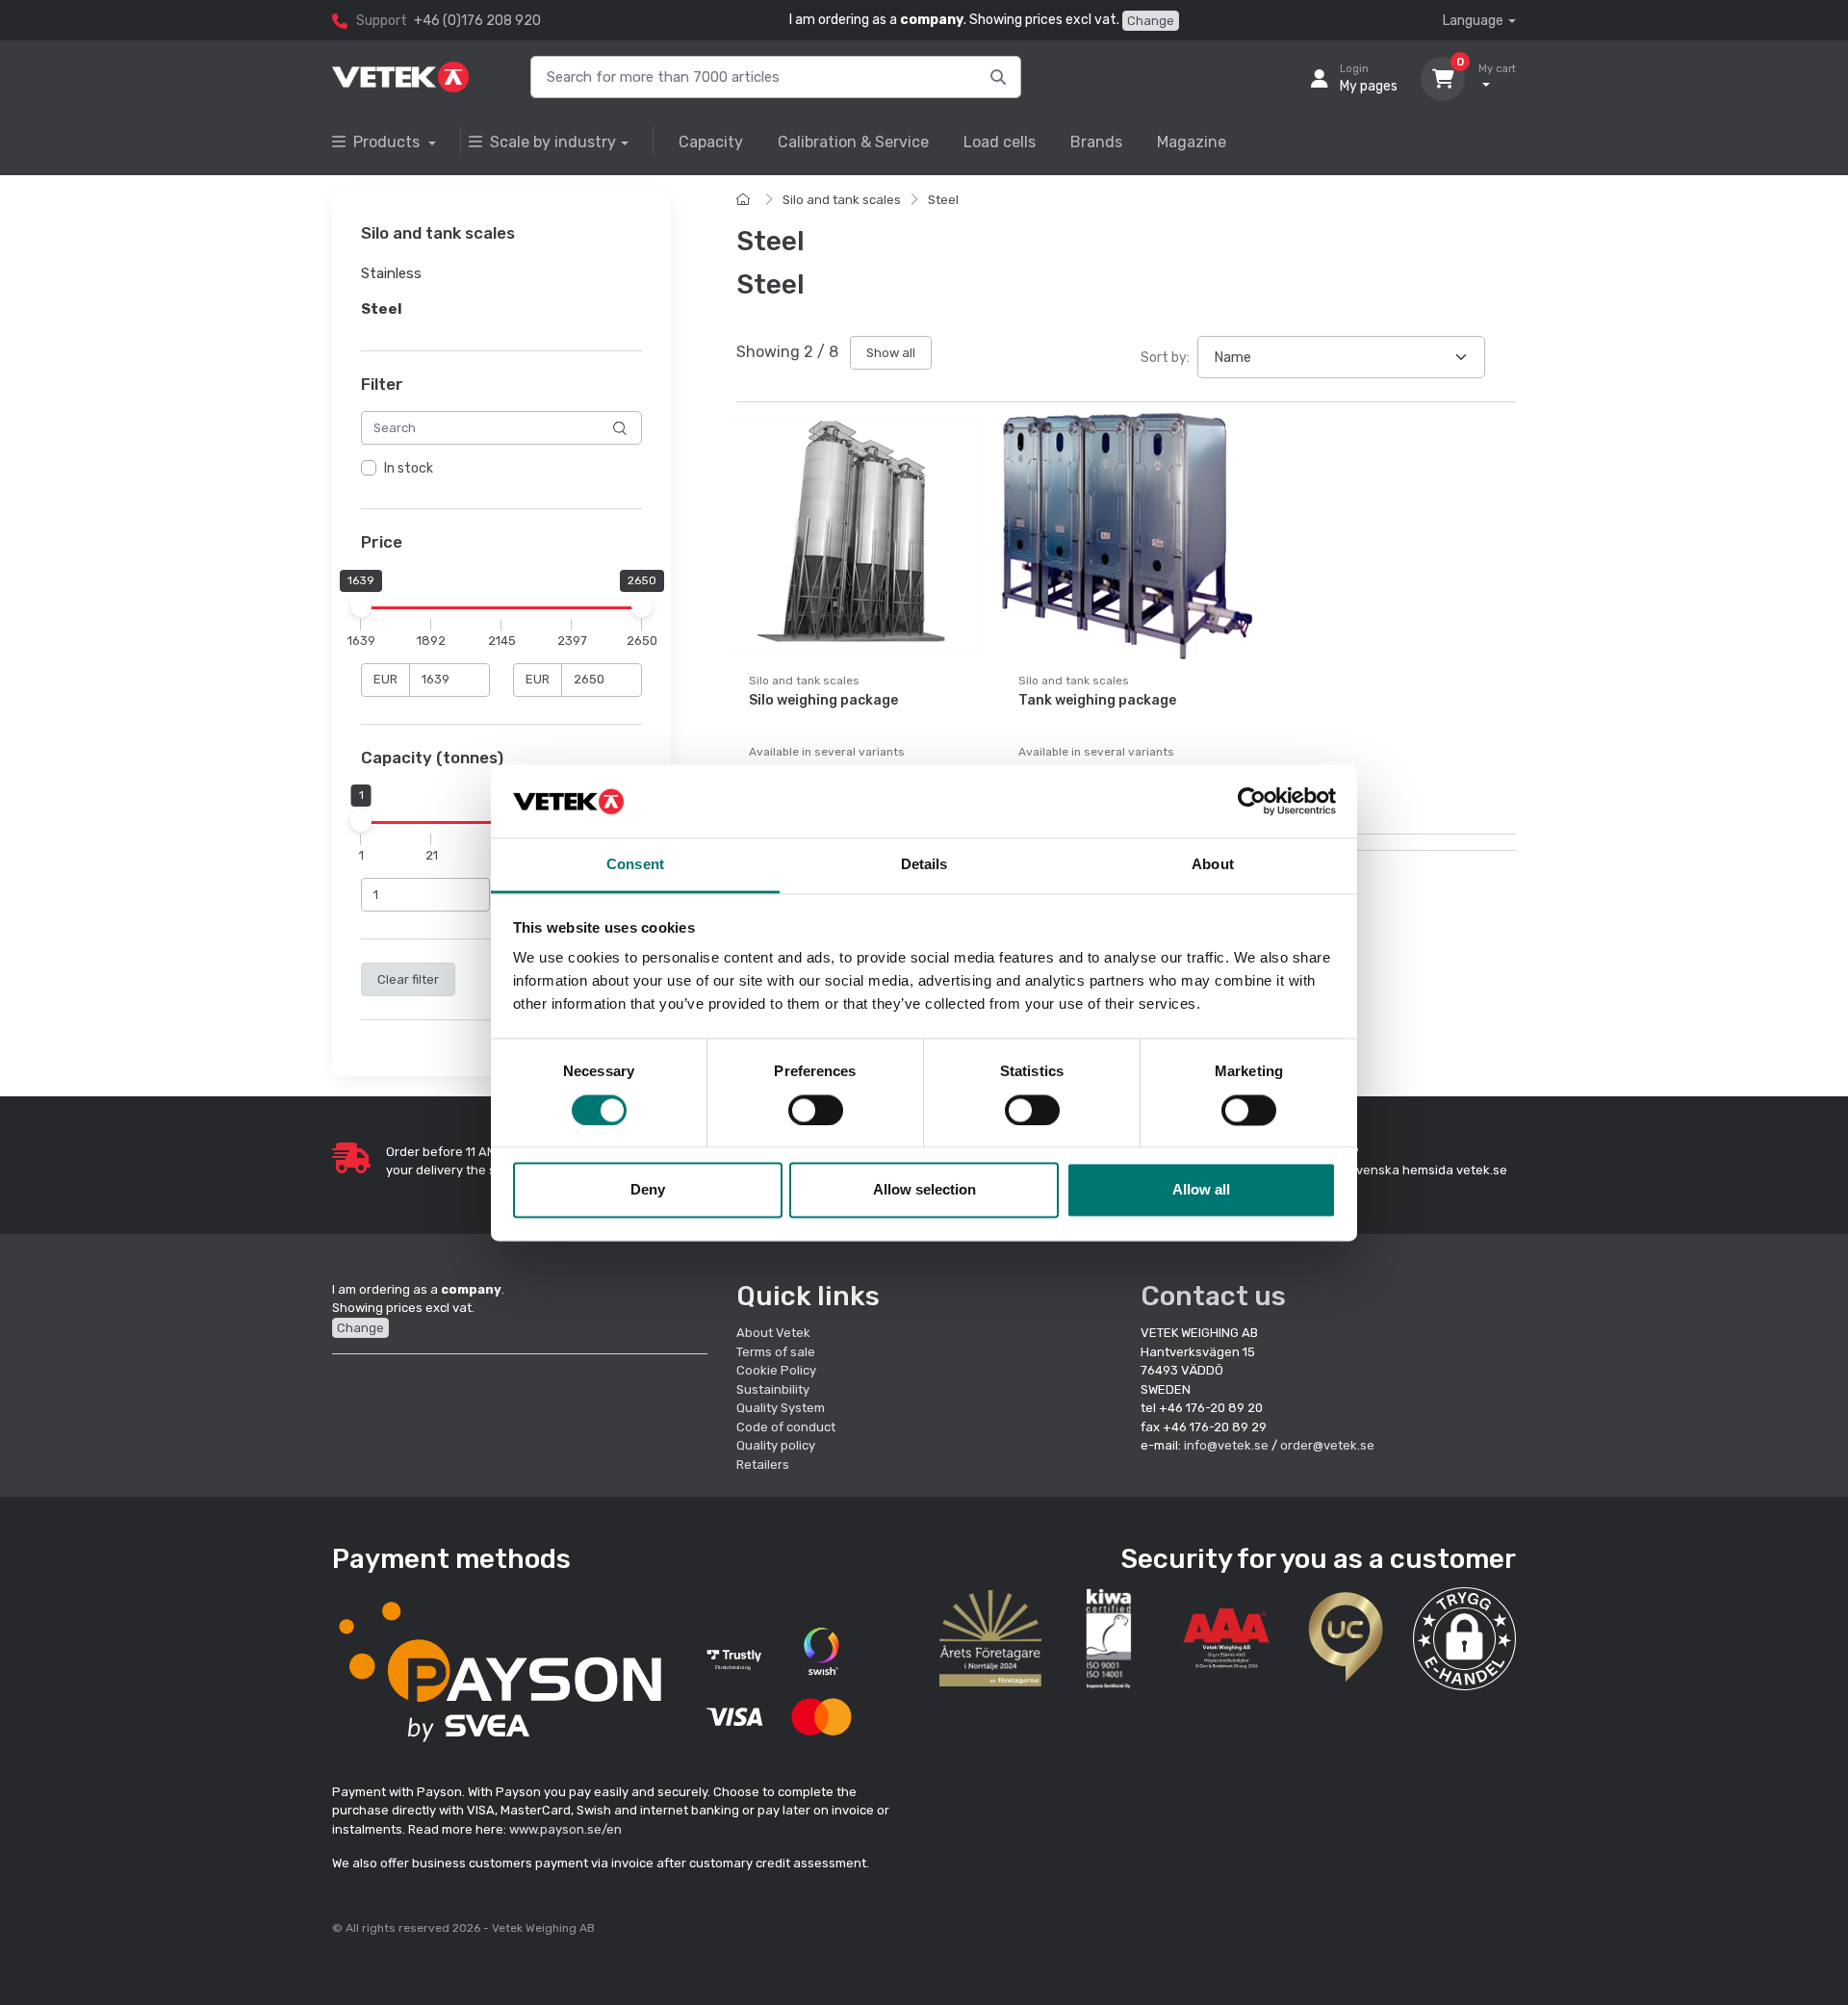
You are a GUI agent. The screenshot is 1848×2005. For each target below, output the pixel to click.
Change (1151, 21)
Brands (1096, 142)
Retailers (763, 1465)
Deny (648, 1190)
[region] (501, 470)
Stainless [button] (391, 274)
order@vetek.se (1327, 1445)
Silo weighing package (823, 700)
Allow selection (924, 1190)
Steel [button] (382, 309)
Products (388, 142)
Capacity (711, 142)
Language (1473, 21)
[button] (1464, 1639)
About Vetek (773, 1333)
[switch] (816, 1110)
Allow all (1201, 1190)
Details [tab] (924, 865)
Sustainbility (774, 1389)
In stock (409, 469)
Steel (943, 200)
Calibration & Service (853, 142)
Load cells (1000, 142)
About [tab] (1213, 865)
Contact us (1213, 1296)
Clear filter (408, 979)
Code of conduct (786, 1427)
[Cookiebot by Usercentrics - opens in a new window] (1252, 801)
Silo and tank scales (842, 200)
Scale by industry (553, 142)
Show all (891, 353)
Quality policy (776, 1445)
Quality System (781, 1408)
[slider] (361, 606)
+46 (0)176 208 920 (477, 21)
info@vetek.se (1226, 1445)
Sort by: (1165, 358)
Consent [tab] (635, 865)
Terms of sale (776, 1352)
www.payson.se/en (565, 1829)
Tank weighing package (1097, 700)
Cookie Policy (776, 1370)
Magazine (1192, 142)
